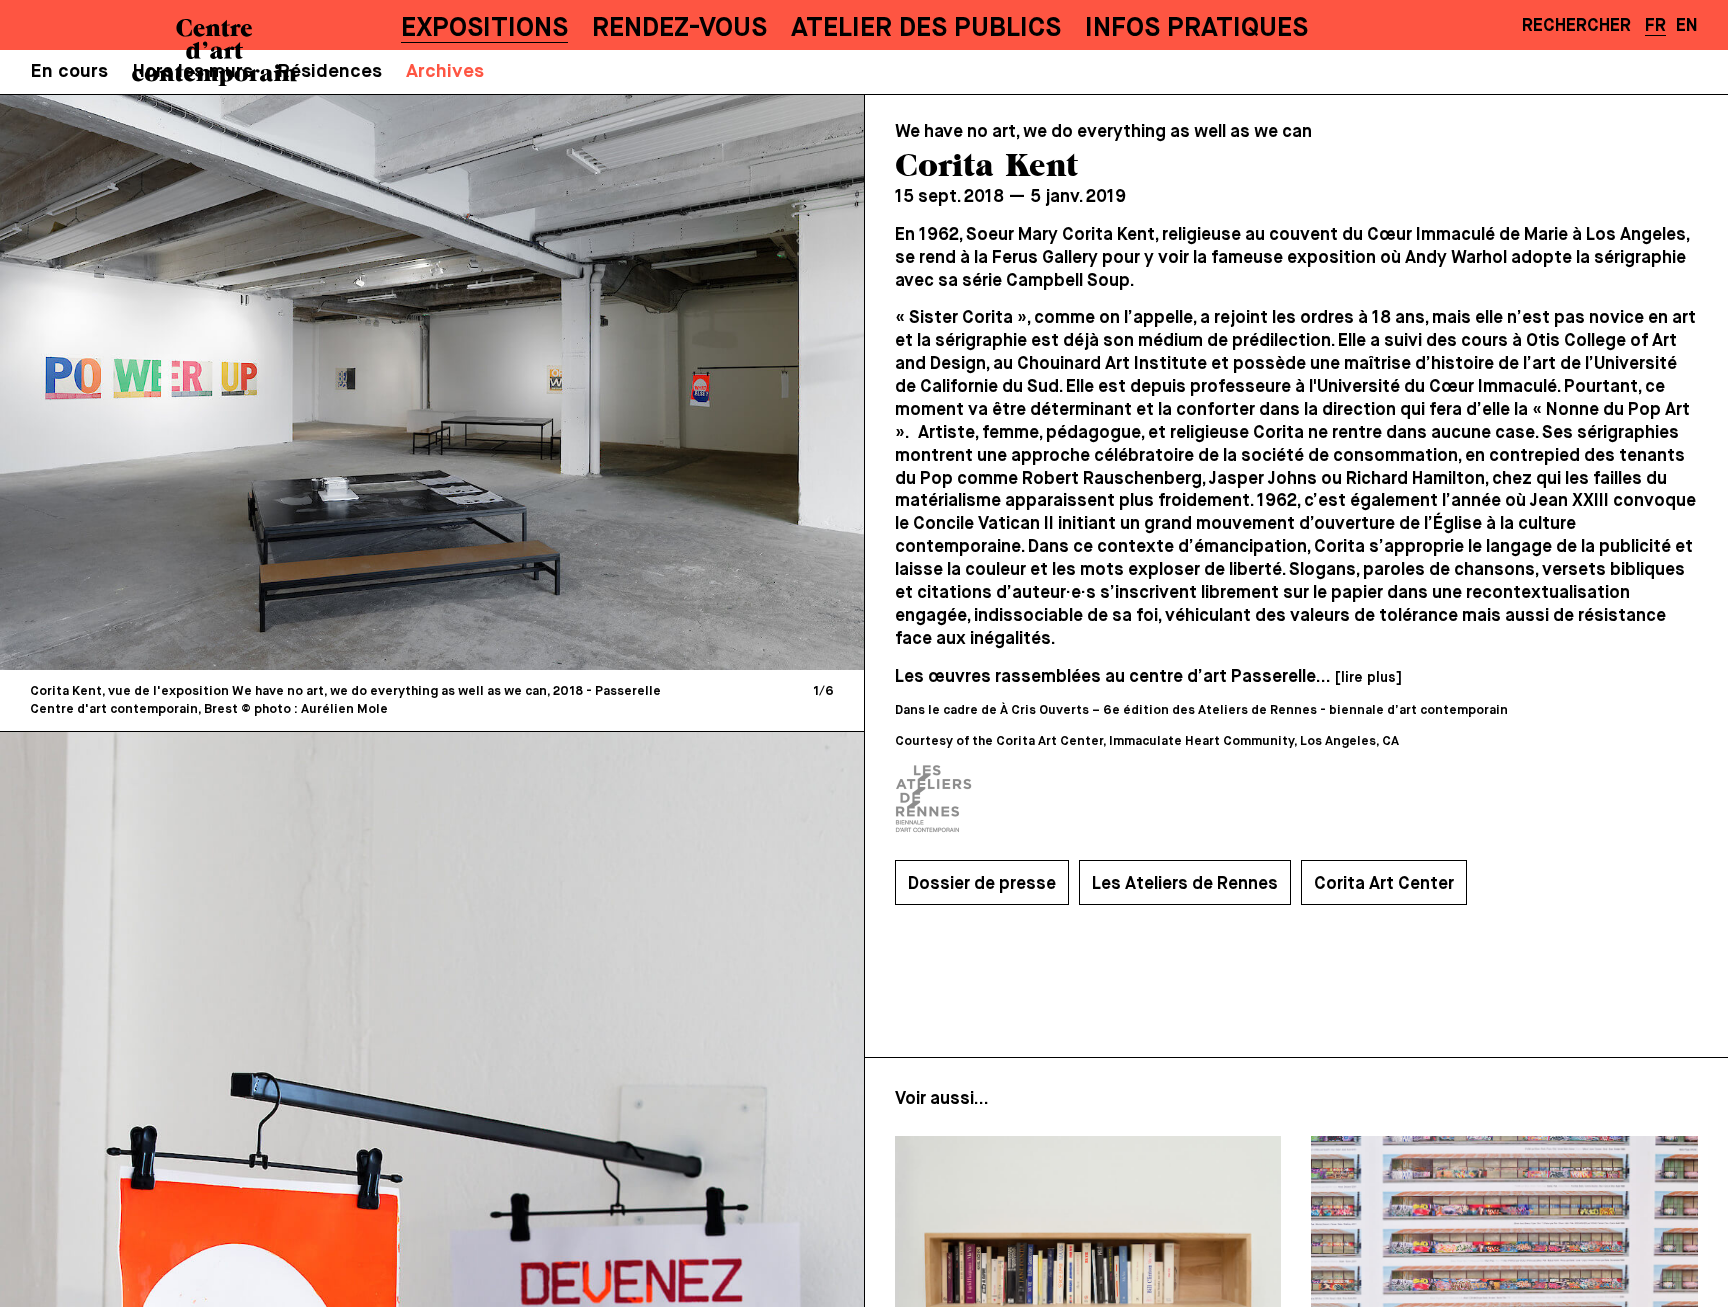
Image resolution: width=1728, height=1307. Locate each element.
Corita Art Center (1384, 884)
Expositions (484, 28)
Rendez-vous (679, 28)
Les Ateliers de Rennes (1185, 884)
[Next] (638, 382)
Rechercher (1576, 26)
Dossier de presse (982, 884)
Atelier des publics (926, 28)
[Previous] (226, 382)
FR (1655, 26)
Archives (445, 71)
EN (1687, 26)
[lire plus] (1368, 678)
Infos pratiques (1196, 28)
